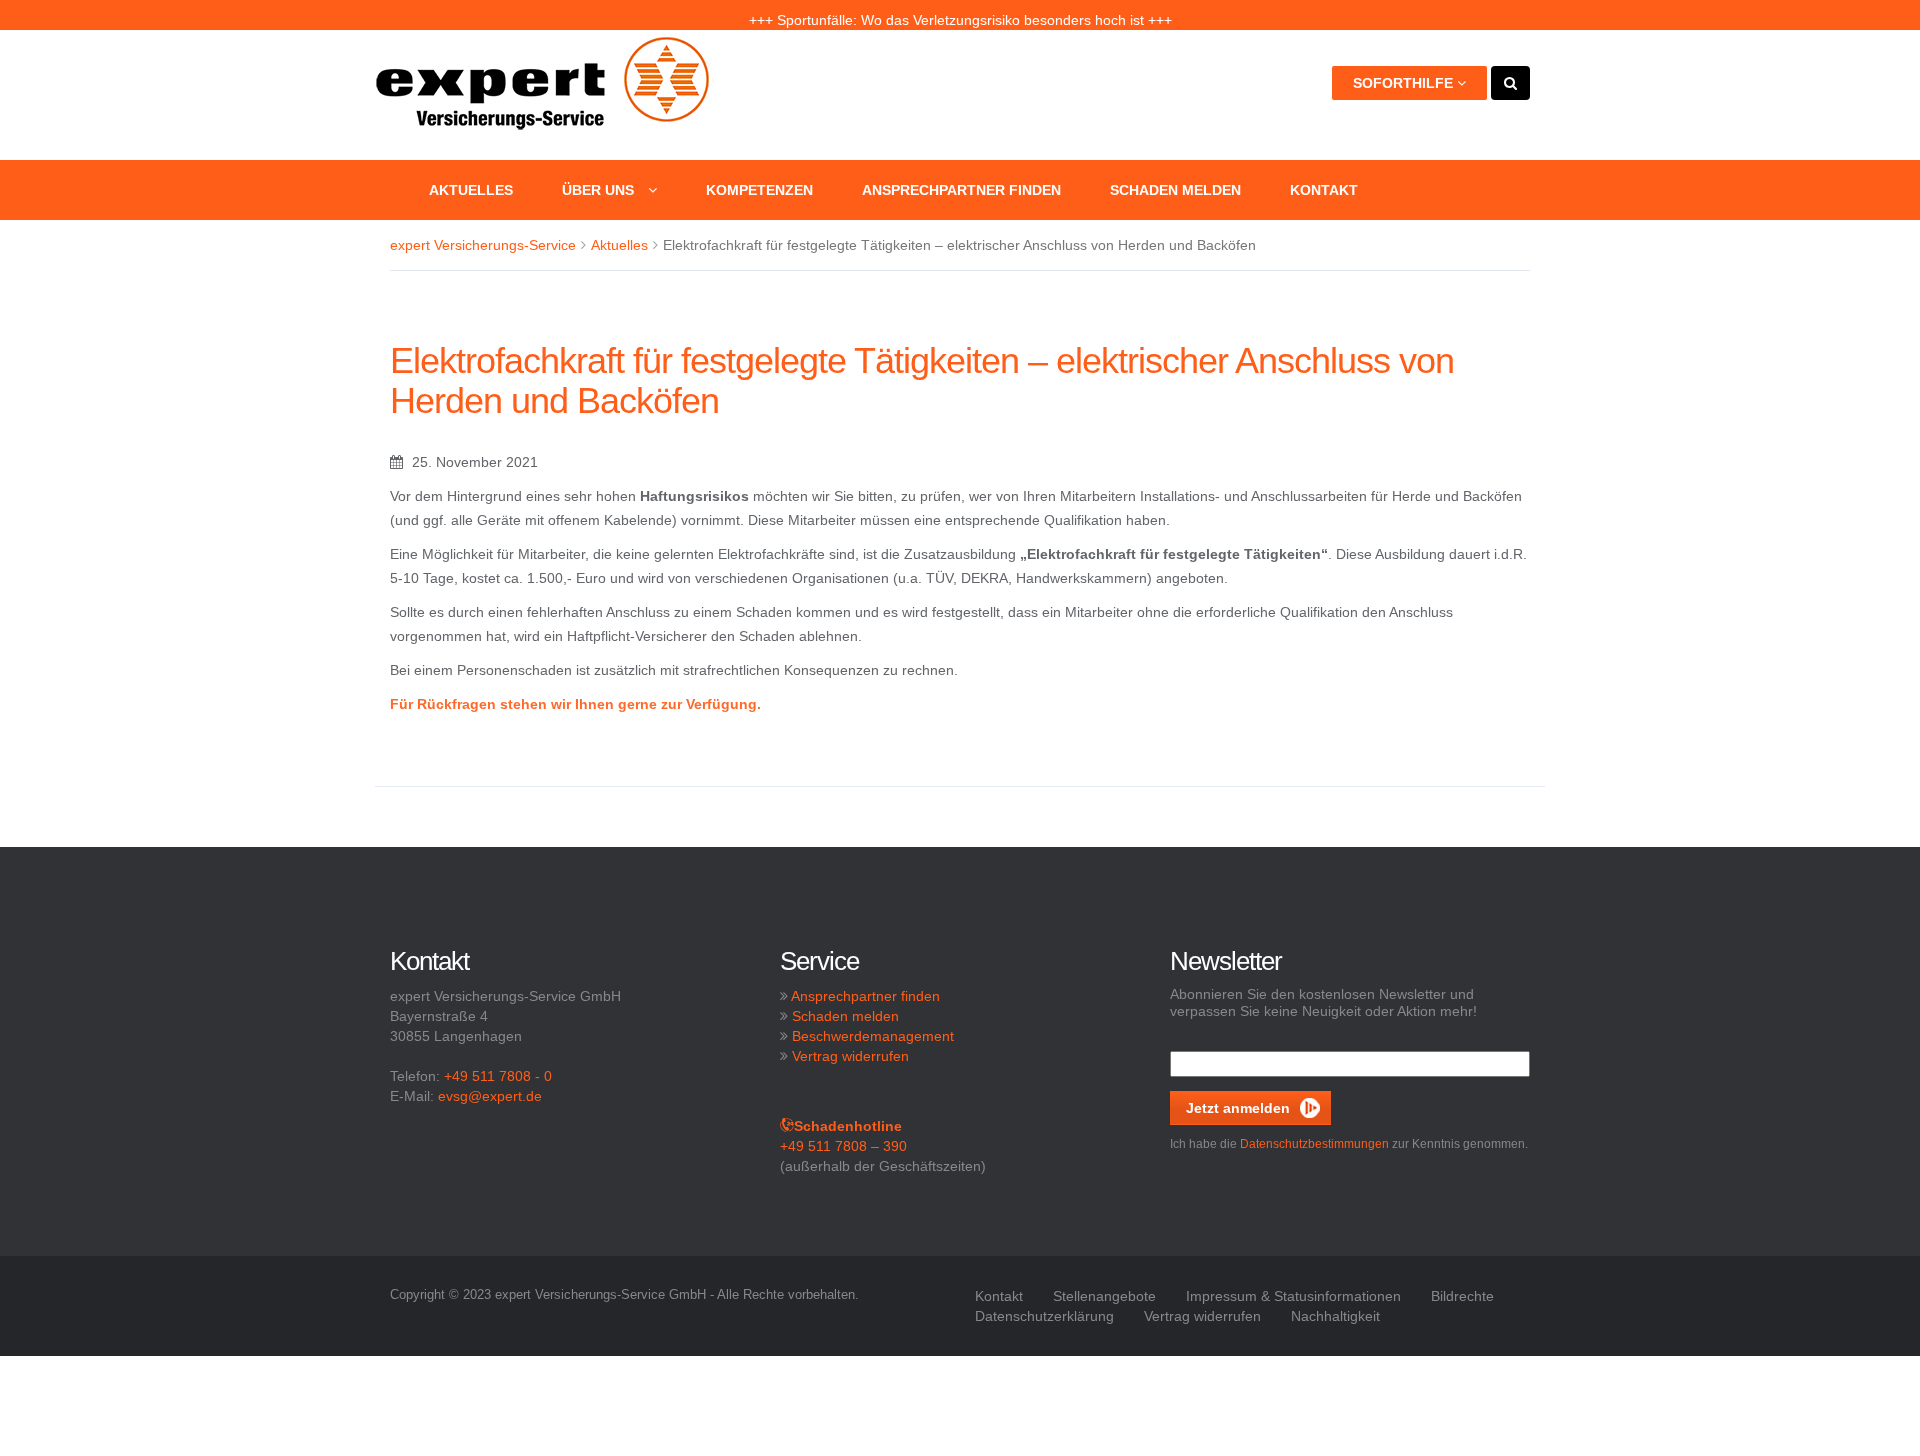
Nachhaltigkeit (1335, 1316)
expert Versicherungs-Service (483, 245)
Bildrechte (1462, 1296)
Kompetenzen (759, 190)
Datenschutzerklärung (1044, 1316)
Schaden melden (1175, 190)
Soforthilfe (1405, 83)
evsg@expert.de (490, 1096)
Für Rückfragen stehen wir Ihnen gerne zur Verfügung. (575, 704)
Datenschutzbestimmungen (1314, 1144)
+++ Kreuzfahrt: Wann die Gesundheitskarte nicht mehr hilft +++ (960, 15)
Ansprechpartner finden (961, 190)
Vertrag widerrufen (850, 1056)
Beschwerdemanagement (873, 1036)
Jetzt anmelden (1238, 1108)
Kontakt (1324, 190)
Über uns (600, 190)
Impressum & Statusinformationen (1293, 1296)
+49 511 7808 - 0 (498, 1076)
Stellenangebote (1104, 1296)
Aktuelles (471, 190)
